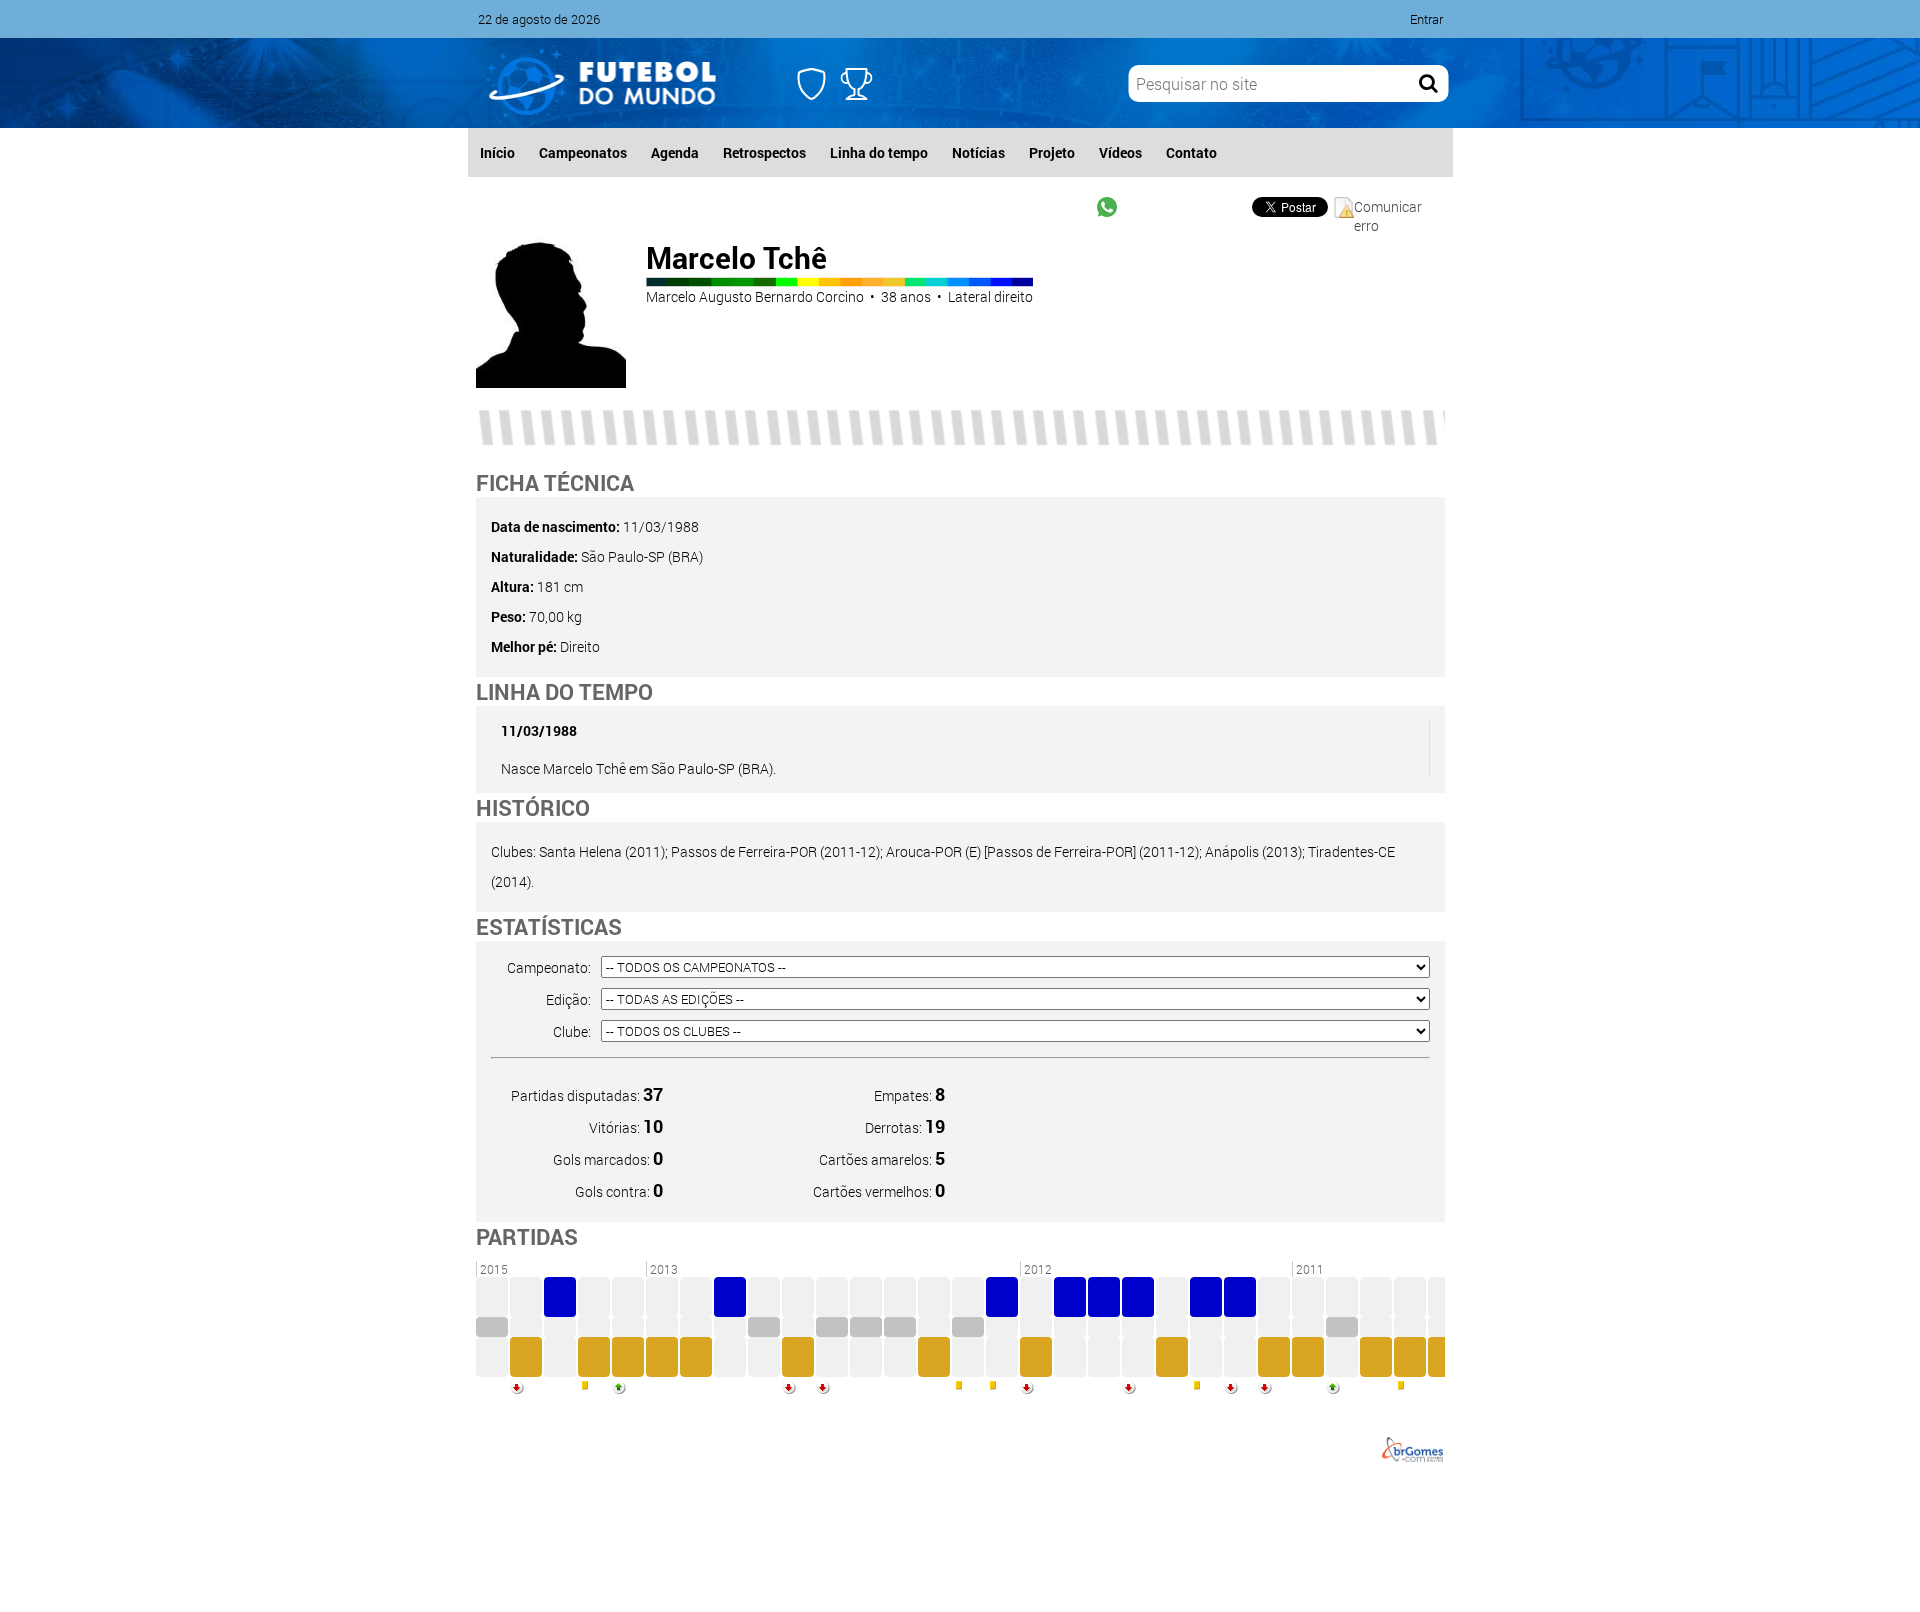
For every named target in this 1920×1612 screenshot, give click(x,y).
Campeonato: (549, 967)
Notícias (978, 152)
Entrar (1426, 19)
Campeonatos (583, 152)
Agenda (675, 152)
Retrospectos (764, 152)
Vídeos (1120, 152)
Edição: (568, 999)
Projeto (1052, 152)
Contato (1191, 152)
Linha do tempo (879, 152)
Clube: (572, 1031)
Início (497, 152)
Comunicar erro (1388, 207)
